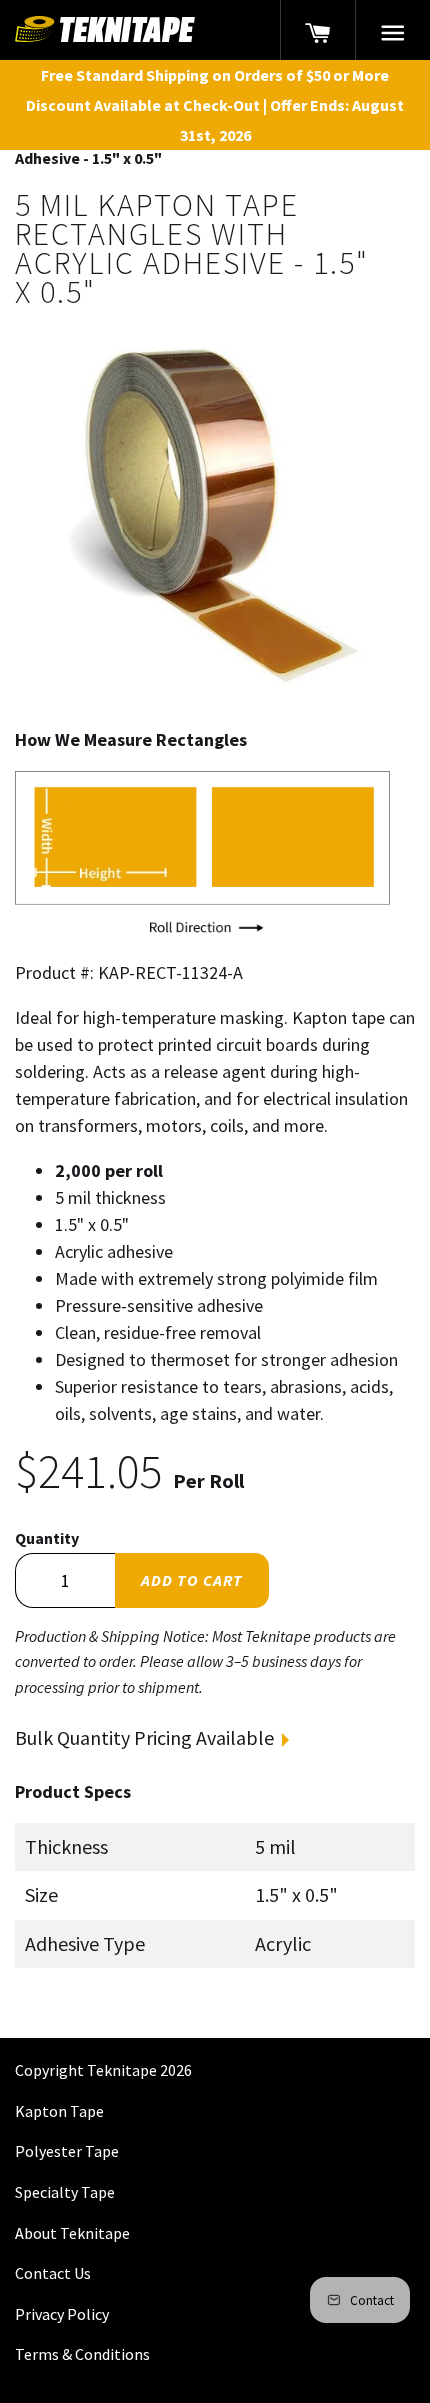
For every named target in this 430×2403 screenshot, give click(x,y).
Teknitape (122, 2070)
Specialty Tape (65, 2192)
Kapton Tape (59, 2111)
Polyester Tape (67, 2151)
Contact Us (53, 2273)
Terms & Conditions (82, 2354)
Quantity (47, 1538)
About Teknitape (72, 2233)
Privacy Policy (62, 2314)
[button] (393, 30)
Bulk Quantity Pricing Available (144, 1737)
